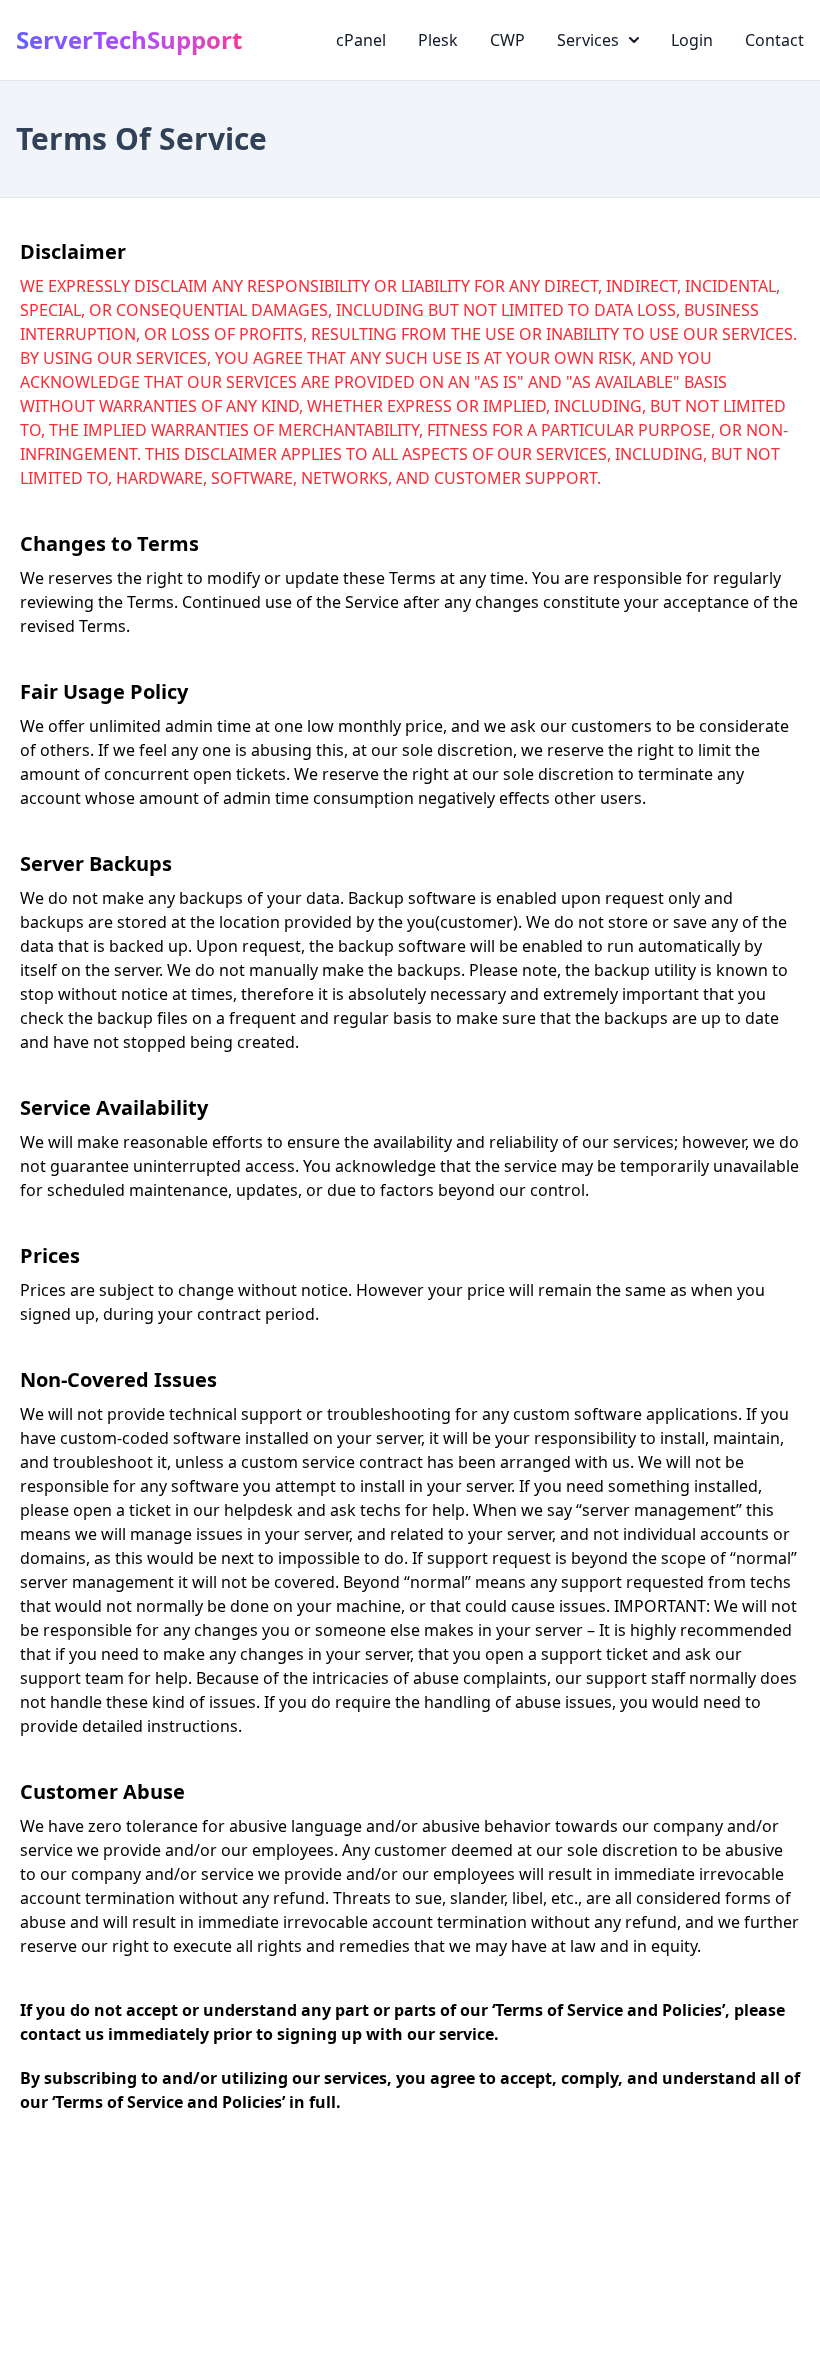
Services (588, 40)
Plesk (438, 40)
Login (692, 40)
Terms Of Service (141, 138)
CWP (507, 40)
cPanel (361, 40)
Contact (774, 40)
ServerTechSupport (129, 40)
